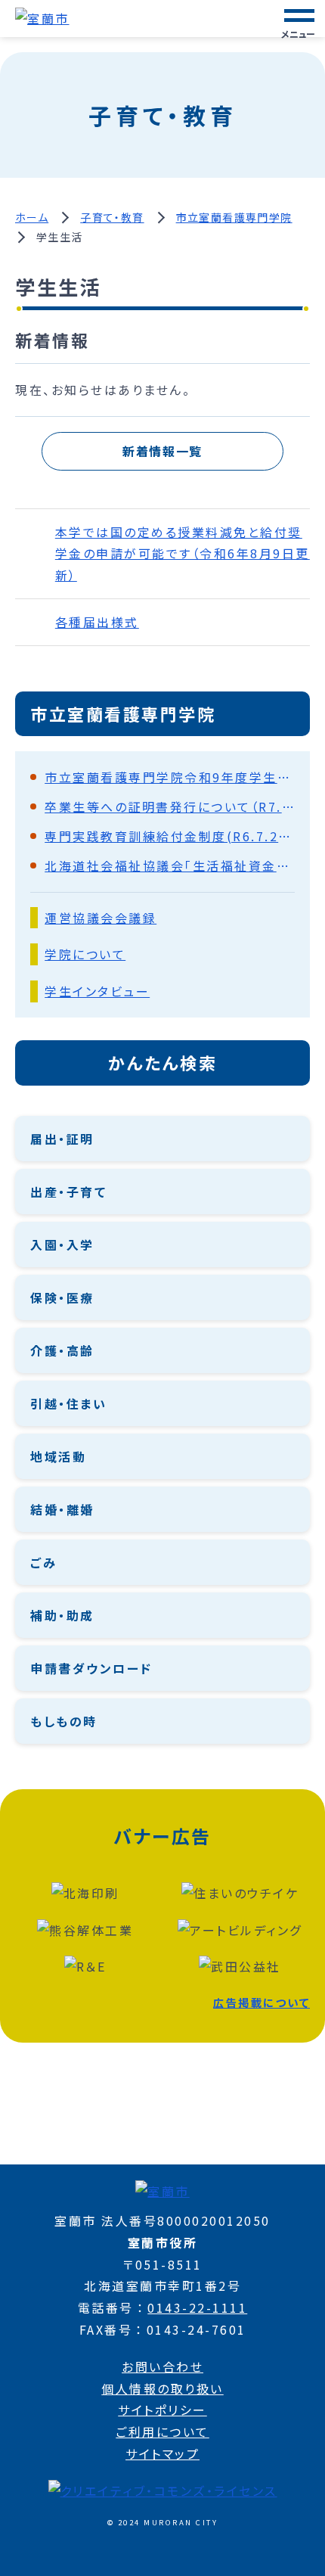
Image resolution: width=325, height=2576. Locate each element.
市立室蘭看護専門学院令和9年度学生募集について (170, 777)
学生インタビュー (97, 991)
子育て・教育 (112, 217)
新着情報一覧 (162, 451)
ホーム (32, 217)
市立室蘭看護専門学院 (234, 217)
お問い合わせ (162, 2366)
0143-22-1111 (197, 2307)
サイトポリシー (162, 2410)
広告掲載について (262, 2002)
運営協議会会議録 (101, 918)
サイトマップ (162, 2453)
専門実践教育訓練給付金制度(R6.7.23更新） (170, 836)
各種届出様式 (97, 622)
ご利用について (162, 2432)
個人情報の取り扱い (162, 2388)
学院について (85, 954)
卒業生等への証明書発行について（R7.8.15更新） (170, 806)
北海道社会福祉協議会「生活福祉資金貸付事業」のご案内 (170, 865)
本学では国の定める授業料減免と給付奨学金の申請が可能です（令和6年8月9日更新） (183, 554)
